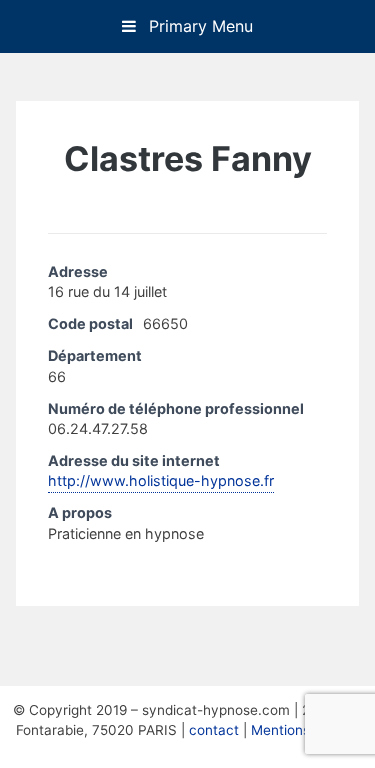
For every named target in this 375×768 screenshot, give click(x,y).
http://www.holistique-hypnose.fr (161, 480)
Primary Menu (198, 26)
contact (214, 730)
